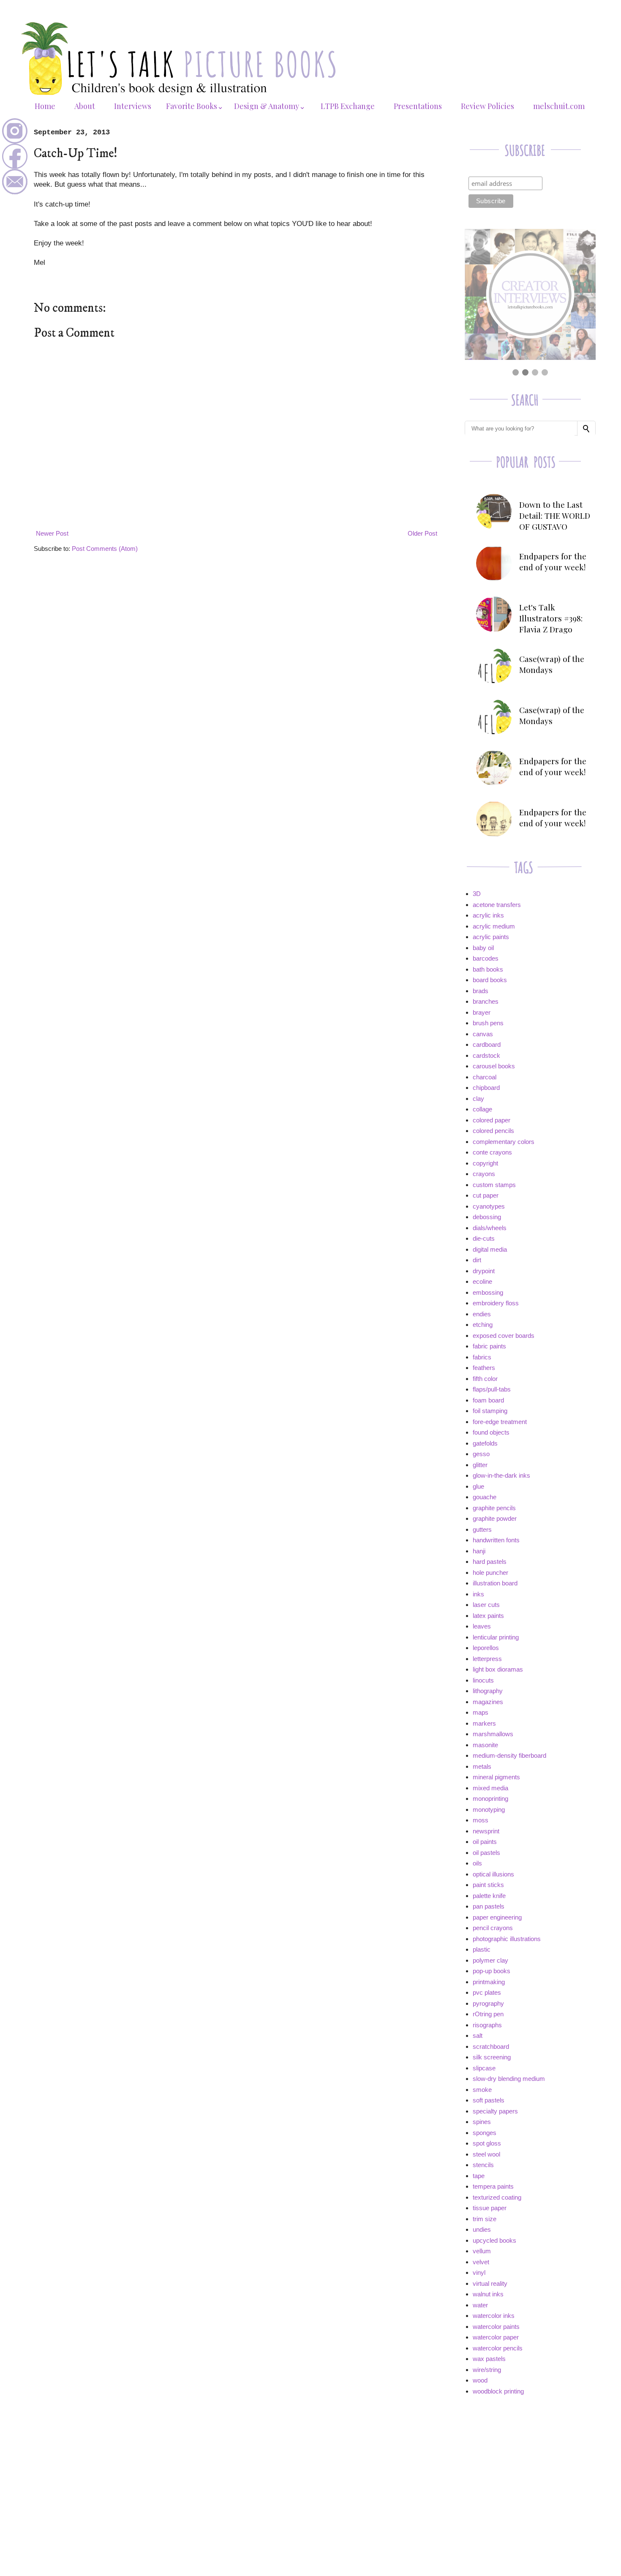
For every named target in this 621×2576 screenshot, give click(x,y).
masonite (485, 1745)
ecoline (482, 1281)
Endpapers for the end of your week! (553, 561)
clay (478, 1099)
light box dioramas (498, 1669)
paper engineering (497, 1917)
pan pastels (489, 1906)
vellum (482, 2251)
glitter (480, 1465)
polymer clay (490, 1960)
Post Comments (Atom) (105, 549)
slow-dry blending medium (509, 2079)
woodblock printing (498, 2391)
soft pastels (489, 2100)
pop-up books (492, 1971)
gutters (482, 1529)
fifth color (485, 1379)
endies (482, 1314)
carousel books (494, 1066)
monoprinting (490, 1799)
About (85, 106)
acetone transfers (497, 905)
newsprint (486, 1831)
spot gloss (487, 2143)
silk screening (492, 2057)
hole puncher (490, 1573)
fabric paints (489, 1346)
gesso (481, 1454)
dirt (477, 1260)
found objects (491, 1432)
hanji (479, 1551)
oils (477, 1863)
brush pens (488, 1023)
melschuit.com (559, 106)
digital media (490, 1249)
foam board (488, 1400)
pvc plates (487, 1992)
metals (482, 1766)
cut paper (486, 1195)
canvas (483, 1034)
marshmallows (493, 1734)
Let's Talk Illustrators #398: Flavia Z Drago (551, 618)
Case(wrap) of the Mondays (552, 664)
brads (481, 991)
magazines (488, 1702)
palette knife (489, 1896)
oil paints (485, 1842)
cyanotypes (489, 1206)
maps (481, 1712)
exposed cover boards (504, 1336)
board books (490, 980)
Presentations (418, 106)
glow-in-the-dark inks (501, 1475)
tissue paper (490, 2208)
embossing (488, 1292)
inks (478, 1594)
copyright (485, 1163)
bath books (488, 969)
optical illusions (493, 1874)
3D (477, 894)
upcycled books (494, 2240)
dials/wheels (490, 1228)
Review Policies (488, 106)
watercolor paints (496, 2327)
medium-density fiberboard (509, 1755)
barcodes (486, 958)
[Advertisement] (528, 2462)
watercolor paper (496, 2337)
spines (482, 2122)
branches (486, 1001)
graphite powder (495, 1518)
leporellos (486, 1648)
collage (482, 1109)
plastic (482, 1949)
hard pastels (490, 1562)
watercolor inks (494, 2316)
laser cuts (486, 1605)
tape (479, 2176)
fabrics (482, 1357)
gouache (485, 1497)
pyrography (488, 2003)
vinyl (479, 2272)
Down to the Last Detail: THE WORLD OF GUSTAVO (555, 515)
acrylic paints (491, 937)
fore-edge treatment (500, 1422)
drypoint (484, 1271)
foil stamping (490, 1411)
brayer (482, 1012)
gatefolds (485, 1443)
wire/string (487, 2370)
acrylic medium (494, 926)
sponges (485, 2133)
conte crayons (492, 1152)
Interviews (133, 106)
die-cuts (484, 1238)
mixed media (490, 1788)
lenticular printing (496, 1637)
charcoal (485, 1077)
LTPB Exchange (348, 106)
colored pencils (493, 1131)
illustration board (495, 1583)
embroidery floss (496, 1303)
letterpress (487, 1659)
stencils (483, 2165)
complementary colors (504, 1142)
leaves (482, 1626)
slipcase (484, 2068)
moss (481, 1820)
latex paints (488, 1616)
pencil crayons (493, 1928)
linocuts (483, 1680)
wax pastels (489, 2359)
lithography (488, 1691)
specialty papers (495, 2111)
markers (484, 1723)
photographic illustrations (507, 1939)
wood (480, 2380)
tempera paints (493, 2186)
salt (478, 2035)
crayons (484, 1174)
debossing (487, 1217)
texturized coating (497, 2197)
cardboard (487, 1044)
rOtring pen (488, 2014)
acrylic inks (488, 915)
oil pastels (486, 1853)
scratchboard (491, 2046)
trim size (485, 2219)
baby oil (483, 948)
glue (478, 1486)
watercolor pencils (498, 2348)
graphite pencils (494, 1508)
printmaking (489, 1982)
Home (45, 106)
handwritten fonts (496, 1540)
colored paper (492, 1120)
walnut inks (488, 2294)
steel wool (486, 2154)
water (480, 2305)
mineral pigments (496, 1777)
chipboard (486, 1088)
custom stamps (494, 1185)
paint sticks (488, 1885)
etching (483, 1325)
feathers (484, 1368)
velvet (481, 2262)
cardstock (486, 1055)
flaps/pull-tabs (492, 1389)
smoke (482, 2090)
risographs (487, 2025)
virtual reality (490, 2283)
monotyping (489, 1809)
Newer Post (52, 533)
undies (482, 2229)
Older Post (422, 533)
